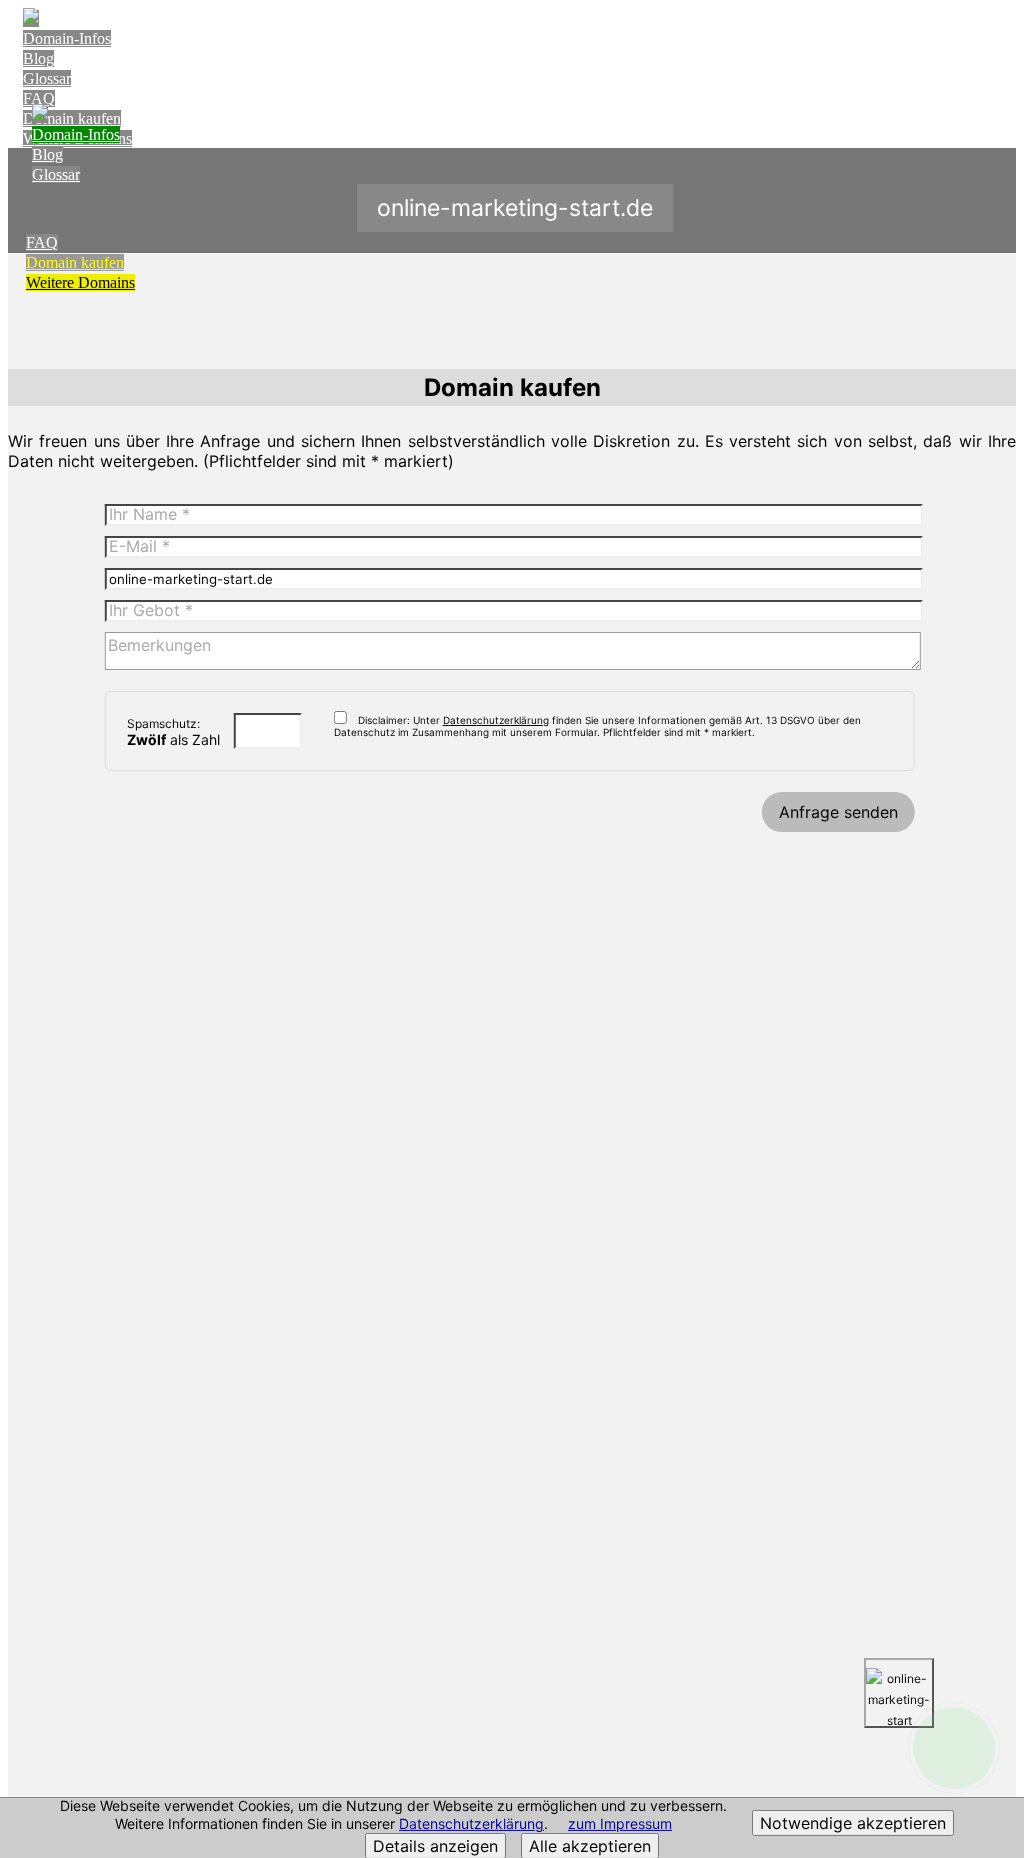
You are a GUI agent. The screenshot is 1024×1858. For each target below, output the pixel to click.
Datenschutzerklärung (471, 1823)
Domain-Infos (67, 38)
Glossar (47, 78)
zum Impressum (620, 1823)
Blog (38, 58)
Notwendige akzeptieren (853, 1823)
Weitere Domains (80, 282)
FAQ (39, 98)
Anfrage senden (838, 812)
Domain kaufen (75, 262)
